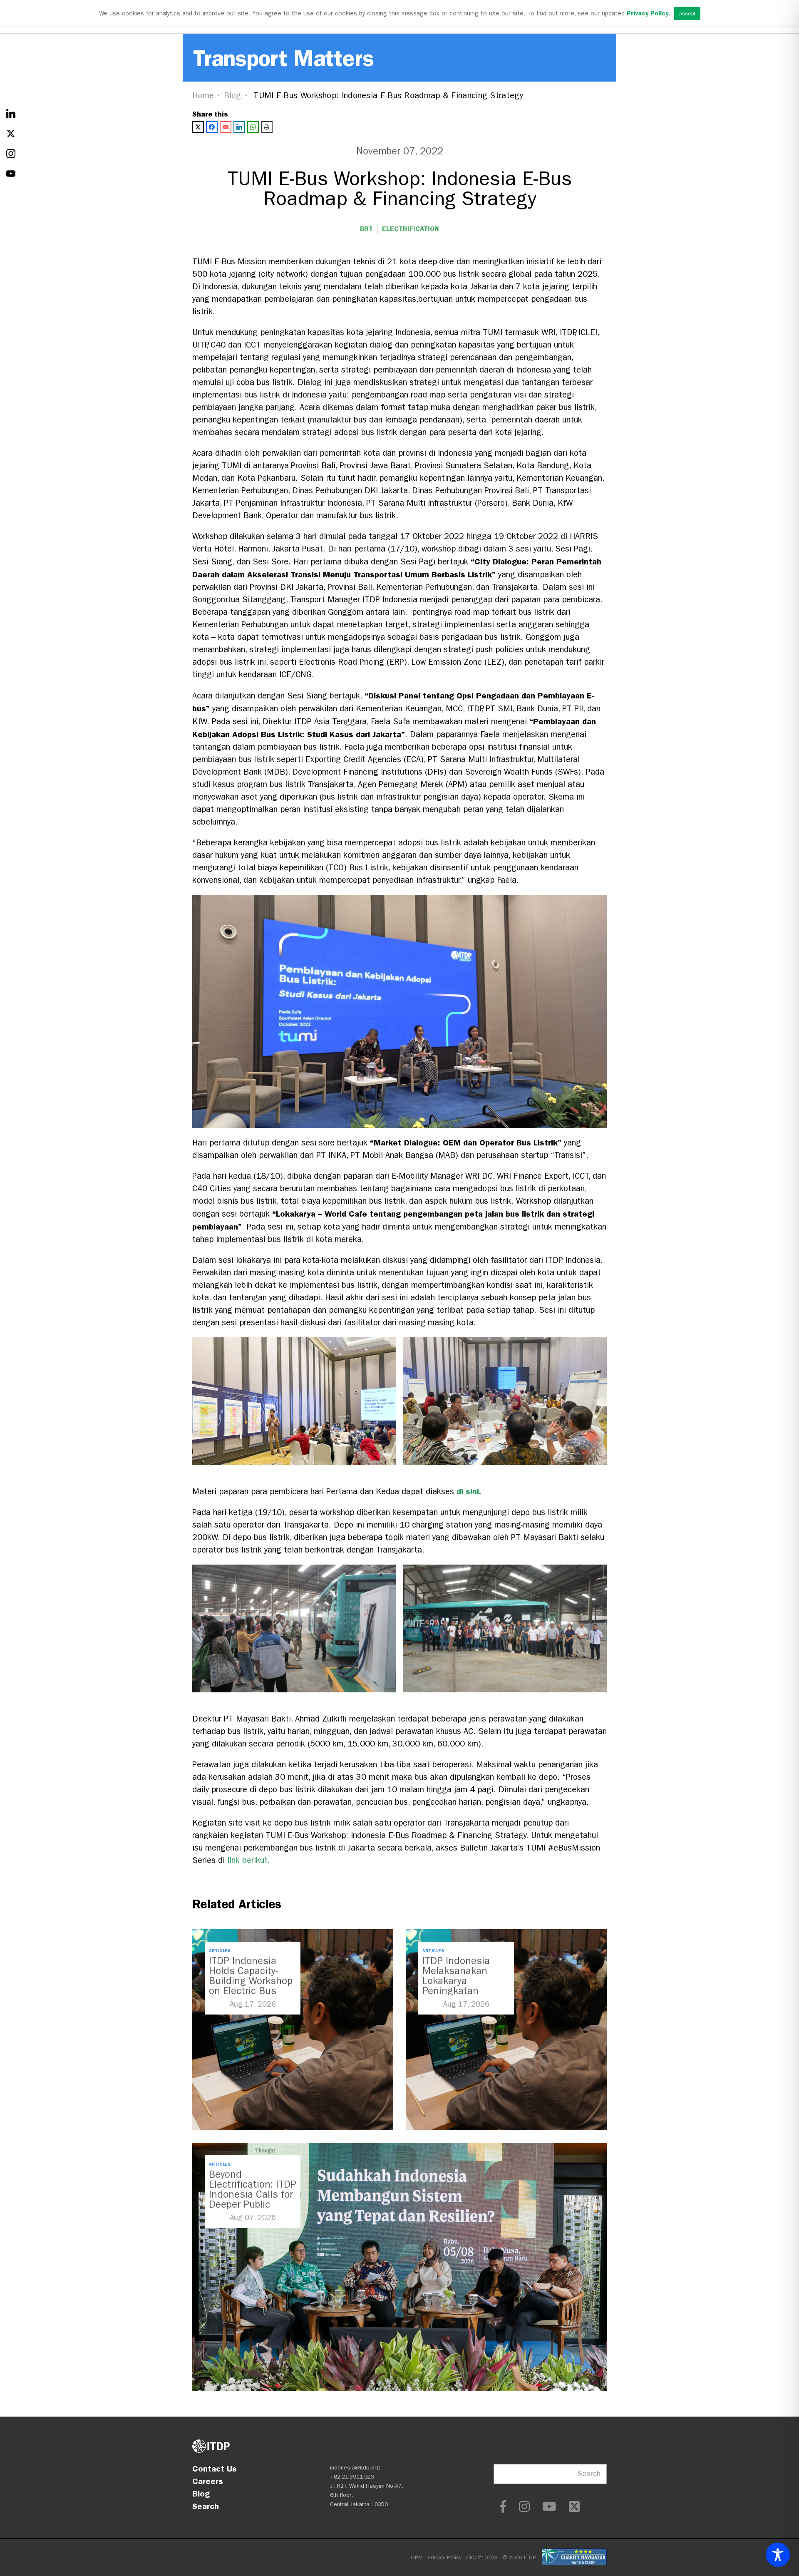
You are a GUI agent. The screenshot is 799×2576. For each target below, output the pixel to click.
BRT (366, 229)
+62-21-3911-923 (352, 2477)
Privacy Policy (444, 2557)
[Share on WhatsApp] (253, 127)
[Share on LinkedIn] (239, 127)
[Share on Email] (226, 127)
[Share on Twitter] (198, 127)
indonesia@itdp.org (355, 2468)
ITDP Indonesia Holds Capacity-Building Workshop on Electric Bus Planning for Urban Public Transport (251, 1986)
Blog (233, 96)
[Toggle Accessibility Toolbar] (778, 2555)
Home (203, 96)
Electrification (411, 229)
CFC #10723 (482, 2557)
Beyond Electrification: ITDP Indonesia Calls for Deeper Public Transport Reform (253, 2194)
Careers (208, 2481)
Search (206, 2506)
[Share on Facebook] (212, 127)
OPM (417, 2557)
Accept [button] (687, 14)
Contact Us (215, 2469)
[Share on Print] (267, 127)
